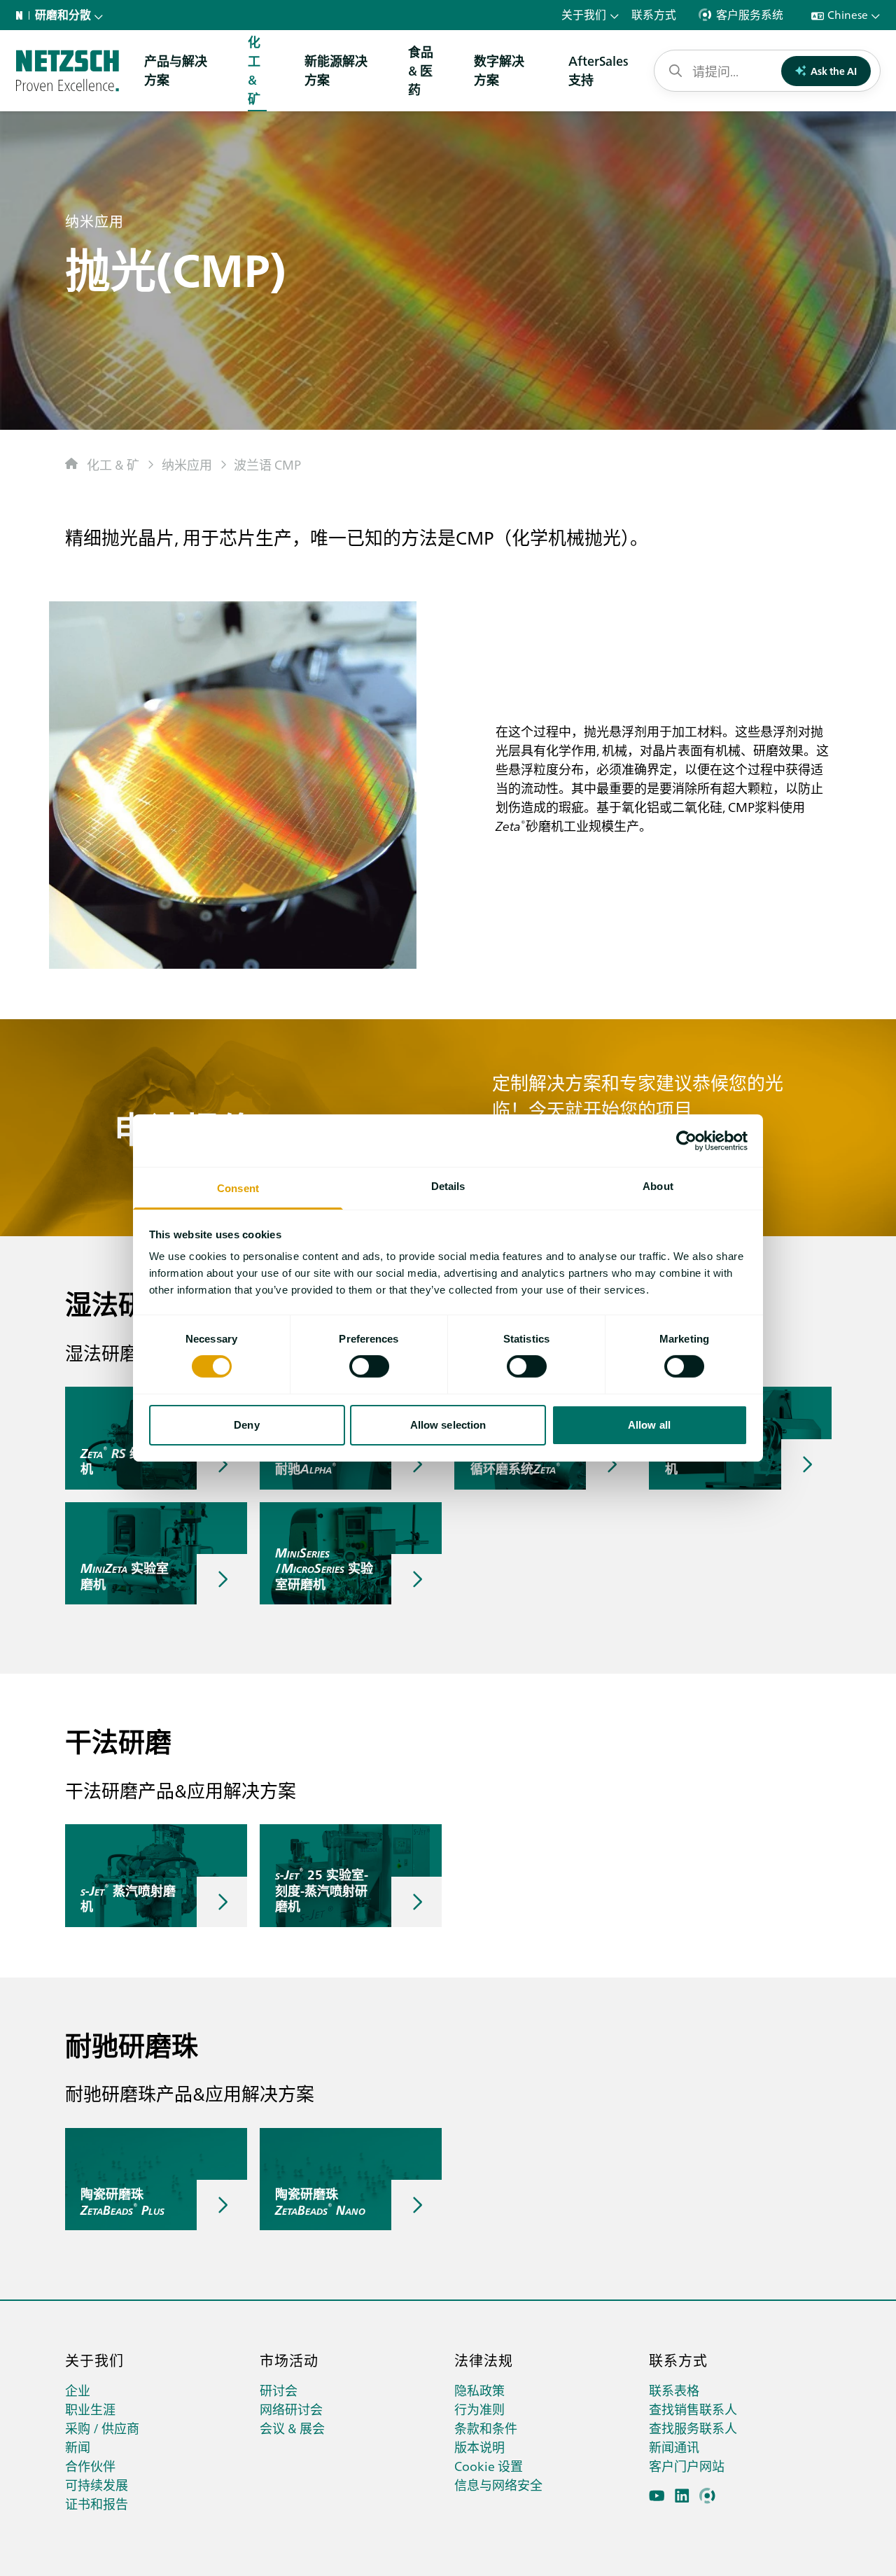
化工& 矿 (254, 70)
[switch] (369, 1366)
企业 (78, 2390)
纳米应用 (187, 464)
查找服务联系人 (693, 2428)
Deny (246, 1425)
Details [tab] (448, 1186)
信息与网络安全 (498, 2485)
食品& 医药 (421, 70)
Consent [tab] (238, 1188)
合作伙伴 (90, 2466)
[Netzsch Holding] (22, 15)
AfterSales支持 (598, 70)
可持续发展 (97, 2485)
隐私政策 (479, 2390)
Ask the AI (834, 71)
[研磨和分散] (68, 71)
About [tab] (658, 1186)
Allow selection (448, 1425)
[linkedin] (682, 2496)
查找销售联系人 (693, 2409)
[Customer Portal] (707, 2496)
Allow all (649, 1425)
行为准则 (479, 2409)
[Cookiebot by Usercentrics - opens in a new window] (686, 1140)
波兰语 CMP (267, 464)
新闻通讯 (674, 2447)
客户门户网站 (687, 2466)
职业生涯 (90, 2409)
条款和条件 (486, 2428)
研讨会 (279, 2390)
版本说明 (479, 2447)
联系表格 (674, 2390)
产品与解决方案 (176, 70)
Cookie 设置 (489, 2466)
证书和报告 (97, 2504)
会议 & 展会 (292, 2428)
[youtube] (657, 2496)
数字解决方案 (499, 70)
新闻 (78, 2447)
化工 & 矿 (113, 464)
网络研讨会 (291, 2409)
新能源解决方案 (336, 70)
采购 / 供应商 (102, 2428)
